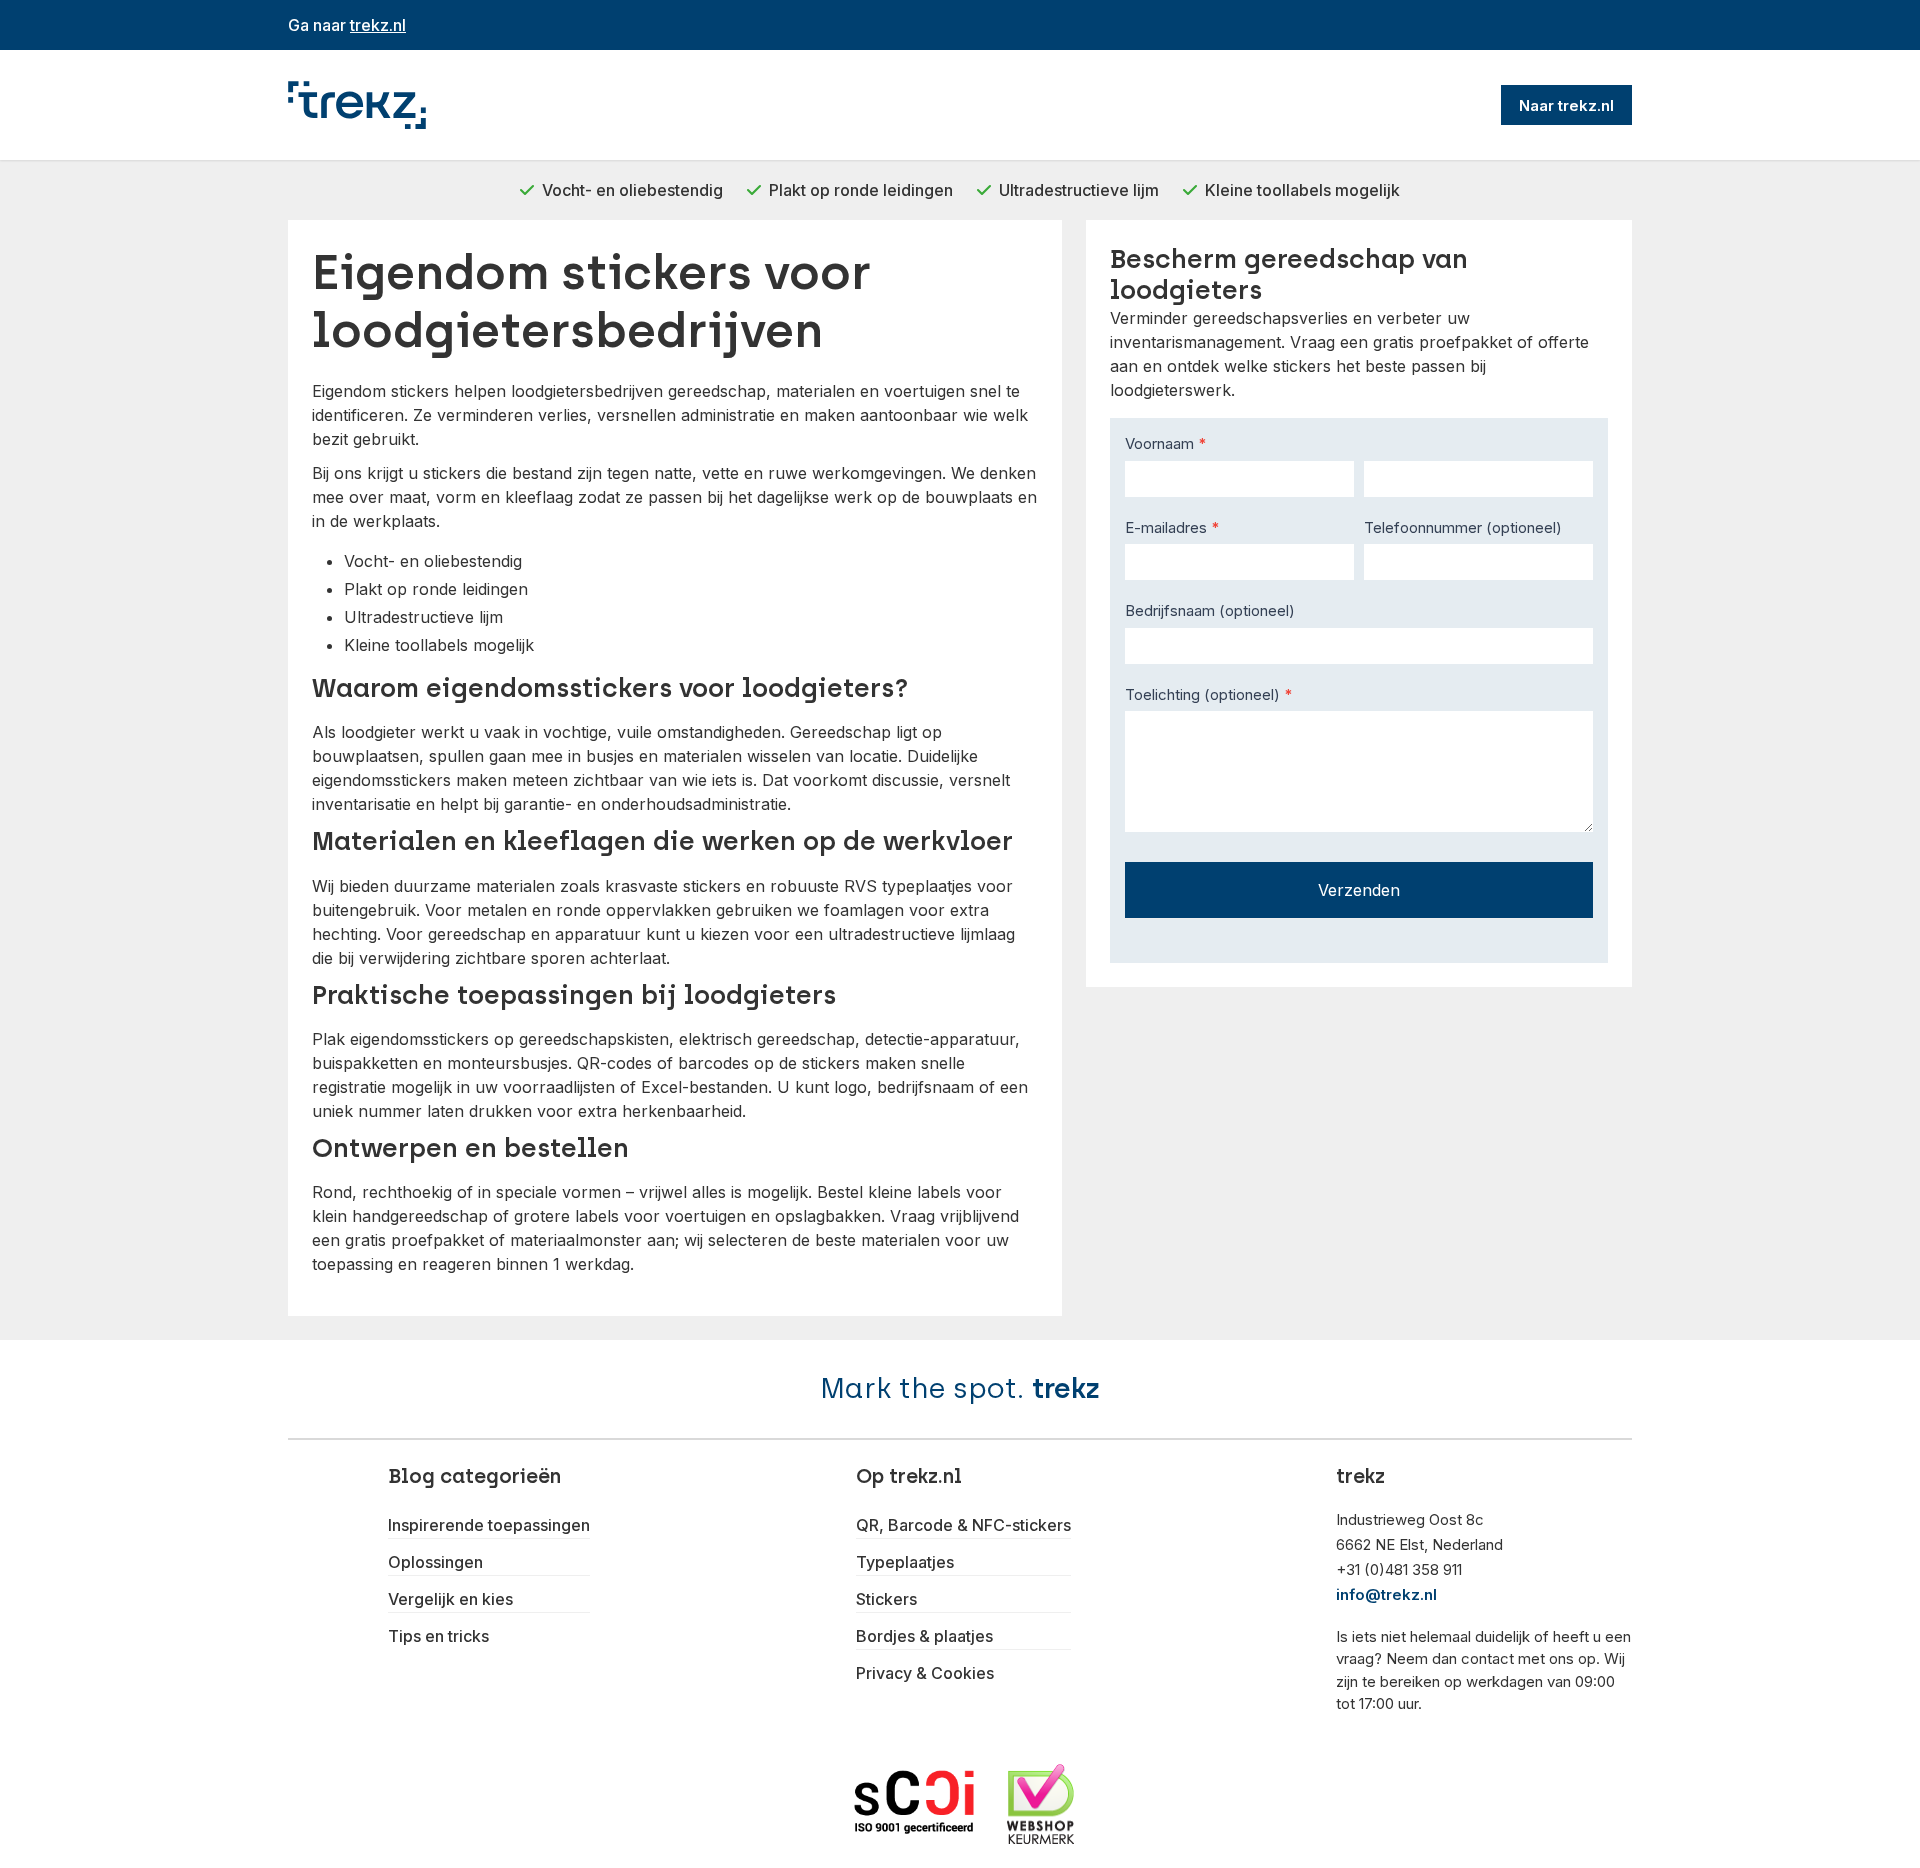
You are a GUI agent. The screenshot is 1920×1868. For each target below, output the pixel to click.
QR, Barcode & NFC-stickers (963, 1525)
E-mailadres (1172, 527)
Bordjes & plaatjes (924, 1636)
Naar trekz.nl (1566, 105)
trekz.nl (378, 25)
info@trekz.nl (1386, 1594)
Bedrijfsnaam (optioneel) (1210, 610)
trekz (1066, 1388)
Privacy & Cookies (925, 1673)
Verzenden (1359, 890)
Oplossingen (435, 1562)
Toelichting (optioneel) (1209, 694)
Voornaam (1166, 443)
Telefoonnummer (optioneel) (1463, 527)
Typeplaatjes (905, 1562)
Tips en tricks (438, 1636)
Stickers (886, 1599)
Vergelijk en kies (450, 1599)
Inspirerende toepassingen (489, 1525)
